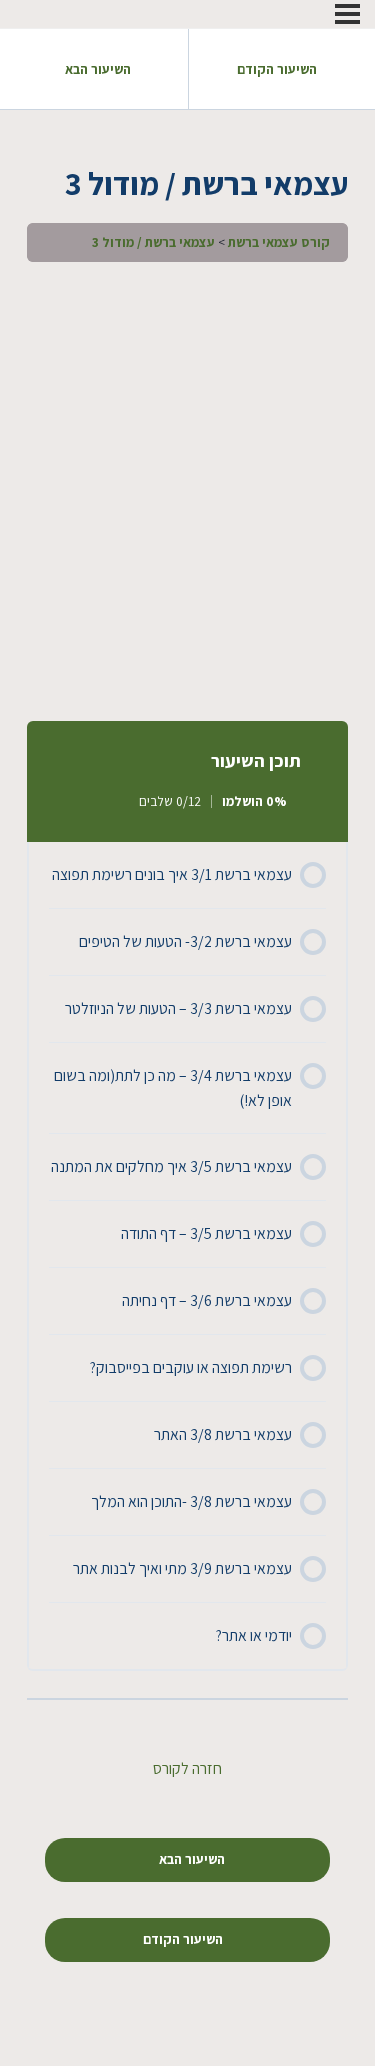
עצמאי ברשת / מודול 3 (153, 242)
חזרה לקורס (187, 1768)
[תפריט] (347, 14)
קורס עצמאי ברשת (279, 242)
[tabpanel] (187, 487)
